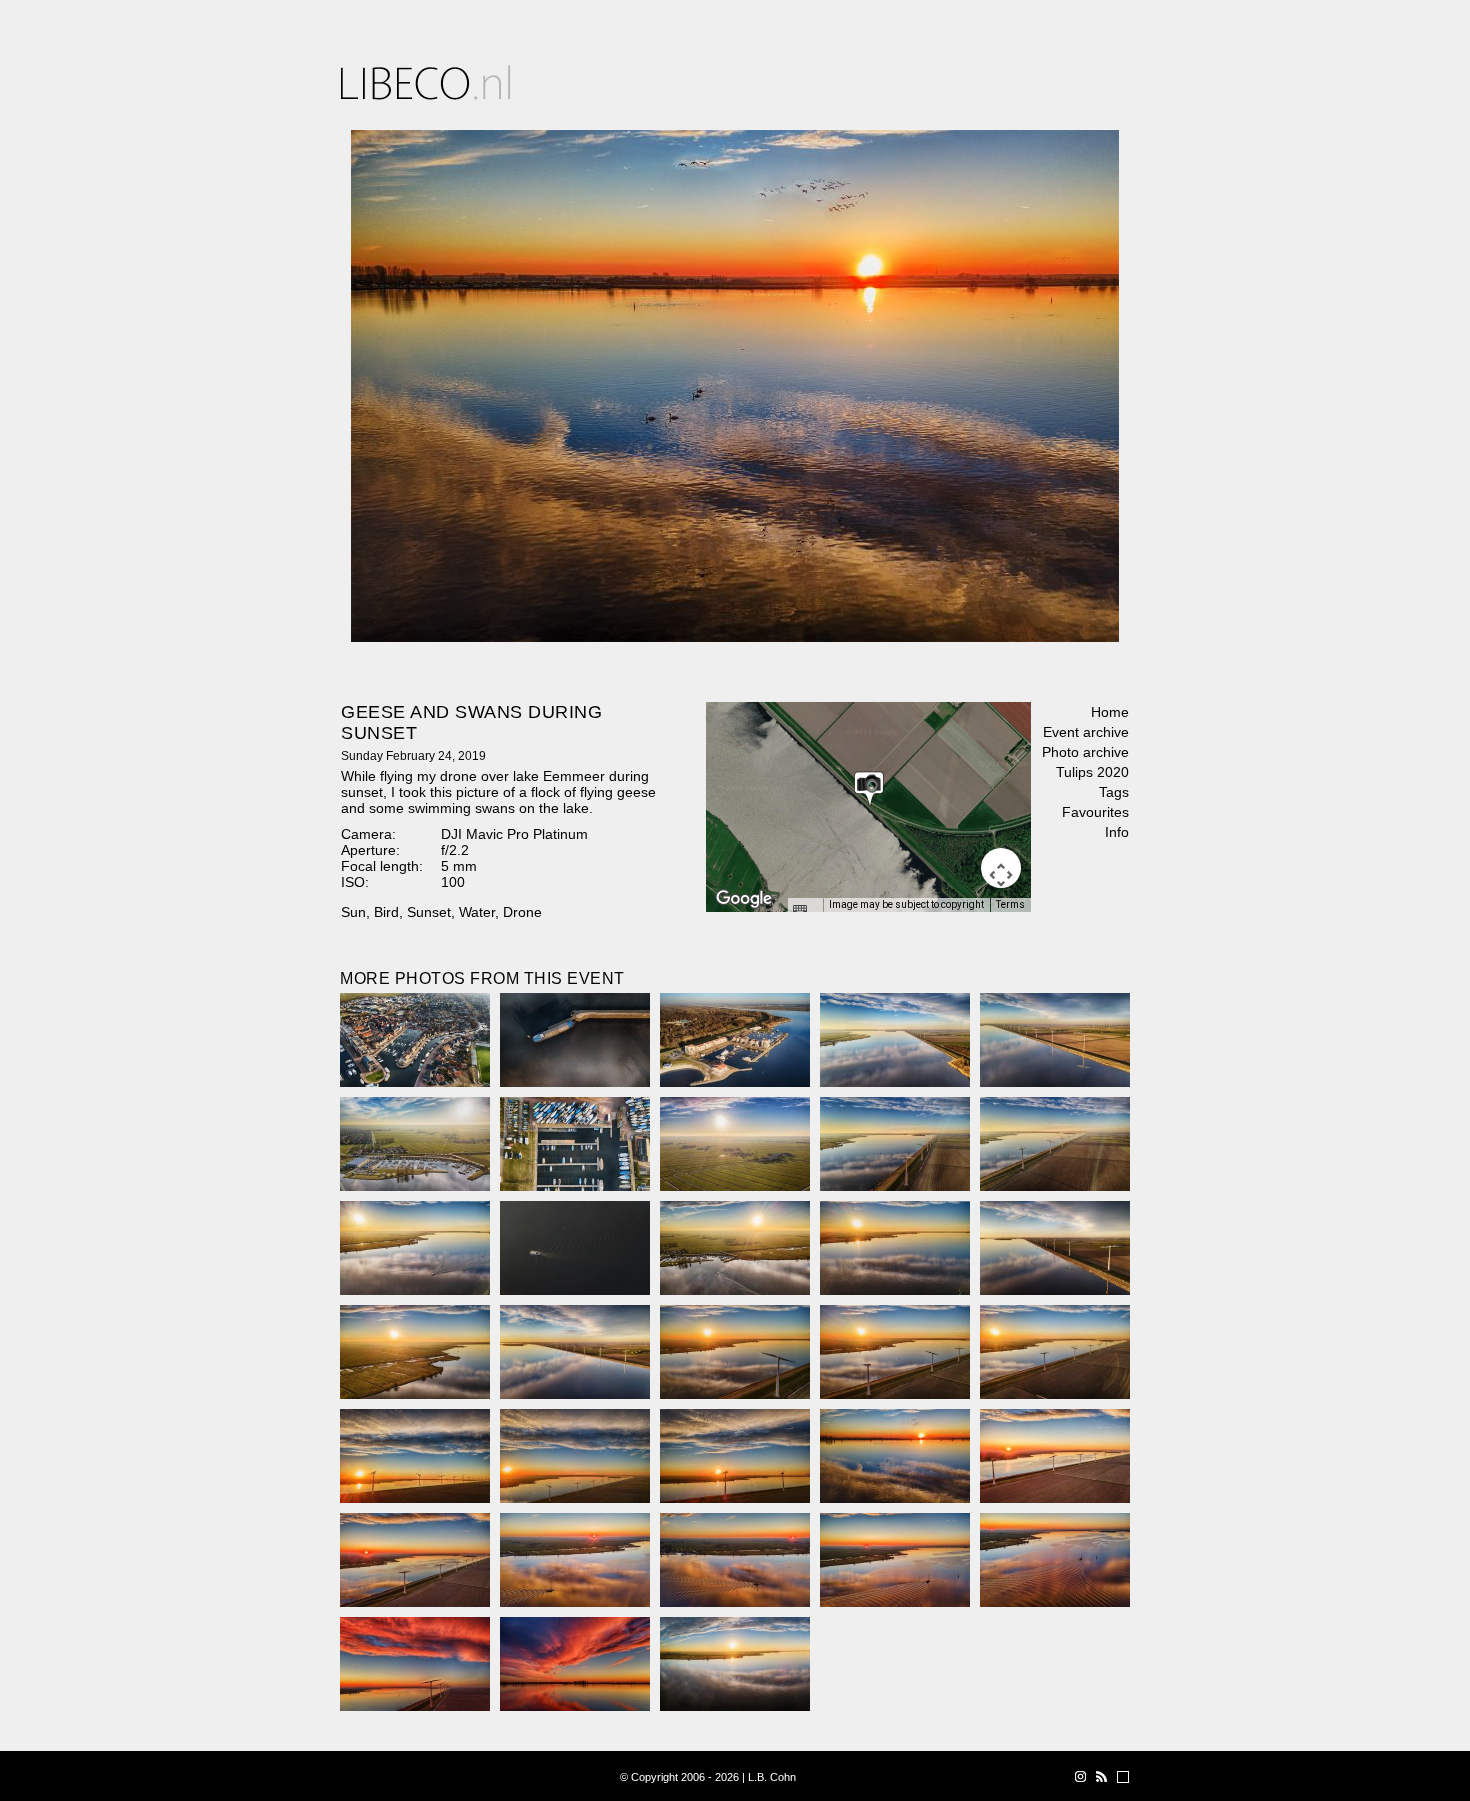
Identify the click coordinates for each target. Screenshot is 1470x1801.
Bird (386, 912)
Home (1110, 712)
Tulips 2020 (1092, 772)
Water (477, 912)
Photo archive (1085, 752)
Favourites (1095, 812)
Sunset (429, 912)
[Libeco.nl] (426, 82)
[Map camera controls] (1001, 868)
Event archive (1086, 732)
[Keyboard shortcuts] (805, 911)
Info (1117, 832)
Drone (522, 912)
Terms (1010, 904)
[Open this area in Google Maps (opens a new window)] (744, 899)
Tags (1114, 792)
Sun (353, 912)
